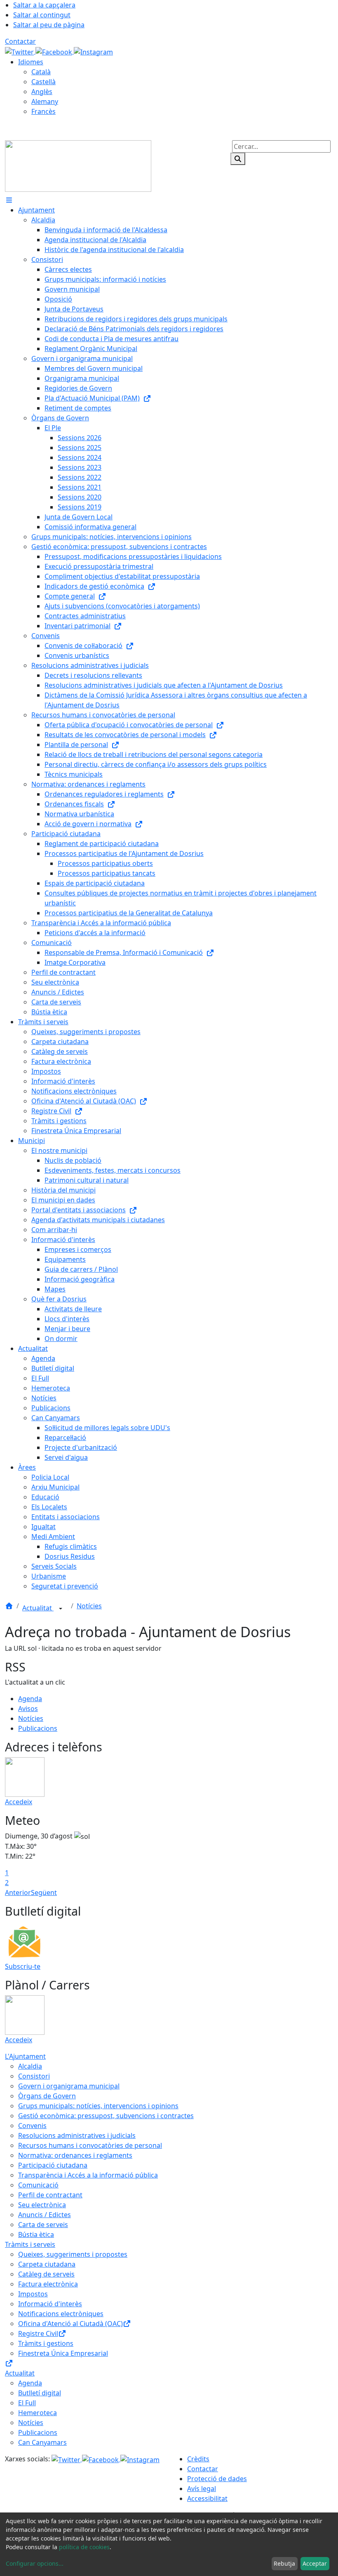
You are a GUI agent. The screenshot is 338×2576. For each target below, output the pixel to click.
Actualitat (38, 1608)
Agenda (30, 1699)
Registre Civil (38, 2333)
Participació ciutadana (53, 2165)
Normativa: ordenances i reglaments (75, 2155)
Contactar (20, 41)
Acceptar (315, 2563)
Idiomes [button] (31, 62)
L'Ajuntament (25, 2056)
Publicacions (38, 1728)
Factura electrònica (48, 2284)
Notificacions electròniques (61, 2314)
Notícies (89, 1606)
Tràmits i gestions (46, 2343)
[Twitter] (20, 51)
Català (41, 72)
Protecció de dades (217, 2479)
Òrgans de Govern (47, 2096)
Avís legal (202, 2489)
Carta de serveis (43, 2225)
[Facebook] (55, 51)
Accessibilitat (207, 2498)
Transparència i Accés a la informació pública (88, 2175)
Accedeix (19, 1802)
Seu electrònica (42, 2205)
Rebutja (284, 2563)
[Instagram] (93, 51)
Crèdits (198, 2459)
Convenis (32, 2126)
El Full (27, 2403)
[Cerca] (238, 159)
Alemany (45, 101)
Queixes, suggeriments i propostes (73, 2254)
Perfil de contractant (50, 2195)
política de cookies (84, 2547)
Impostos (33, 2294)
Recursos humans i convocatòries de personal (90, 2145)
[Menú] (9, 200)
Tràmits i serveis (30, 2244)
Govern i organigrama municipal (69, 2086)
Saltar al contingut (42, 15)
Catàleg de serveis (46, 2274)
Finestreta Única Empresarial (63, 2353)
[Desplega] (61, 1609)
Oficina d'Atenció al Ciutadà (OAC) (70, 2324)
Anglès (42, 92)
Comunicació (38, 2185)
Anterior (18, 1893)
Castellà (43, 82)
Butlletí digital (40, 2393)
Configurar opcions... (35, 2563)
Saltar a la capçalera (44, 5)
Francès (43, 111)
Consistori (34, 2076)
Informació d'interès (50, 2304)
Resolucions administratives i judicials (77, 2135)
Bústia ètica (36, 2234)
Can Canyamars (42, 2442)
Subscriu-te (23, 1966)
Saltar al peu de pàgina (49, 25)
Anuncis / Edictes (45, 2215)
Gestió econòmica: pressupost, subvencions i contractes (106, 2116)
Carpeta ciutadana (47, 2264)
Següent (44, 1893)
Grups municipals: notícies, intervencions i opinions (98, 2106)
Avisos (28, 1709)
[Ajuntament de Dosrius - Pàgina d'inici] (78, 165)
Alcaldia (30, 2066)
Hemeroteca (38, 2413)
